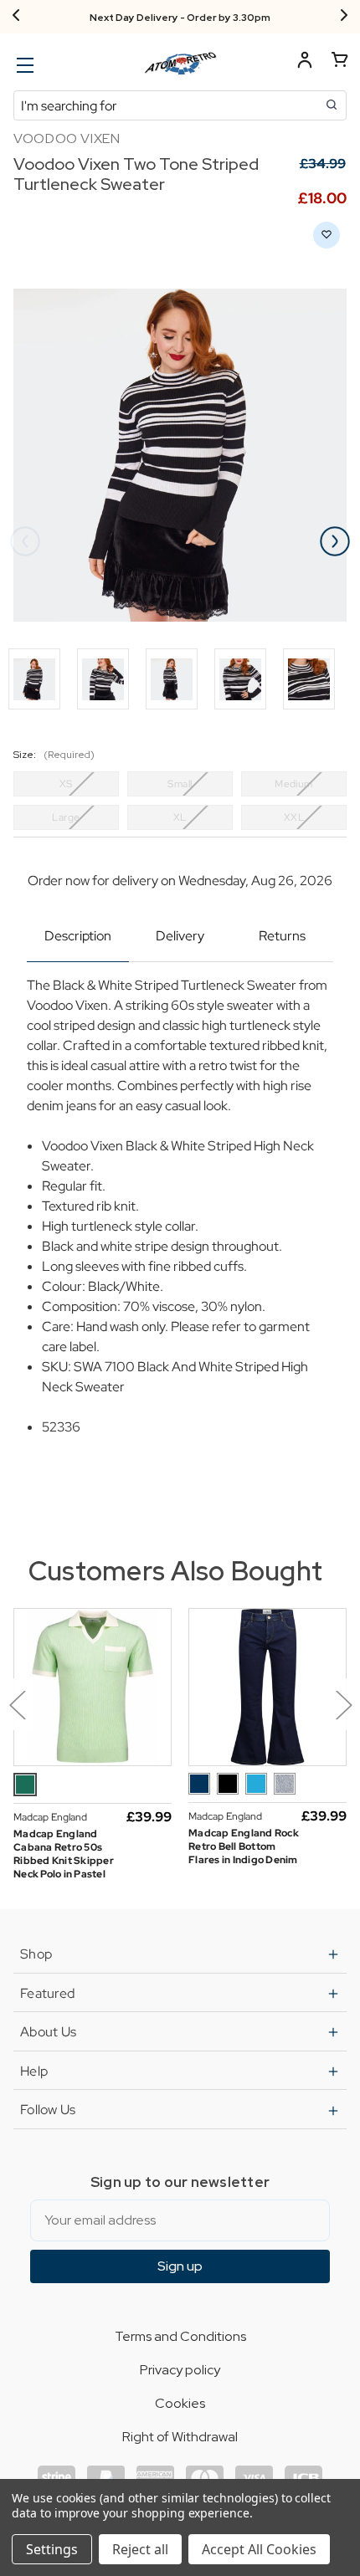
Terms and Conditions (180, 2336)
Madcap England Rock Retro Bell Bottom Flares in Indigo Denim (244, 1846)
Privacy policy (180, 2370)
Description (78, 936)
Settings (52, 2549)
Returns (282, 936)
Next (335, 541)
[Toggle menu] (23, 65)
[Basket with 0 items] (340, 62)
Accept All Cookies (259, 2549)
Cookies (180, 2403)
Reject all (140, 2549)
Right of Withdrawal (180, 2437)
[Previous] (16, 17)
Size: (54, 755)
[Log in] (305, 62)
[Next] (344, 17)
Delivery (180, 936)
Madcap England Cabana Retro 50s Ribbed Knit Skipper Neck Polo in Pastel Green (64, 1861)
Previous (25, 541)
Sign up (180, 2266)
